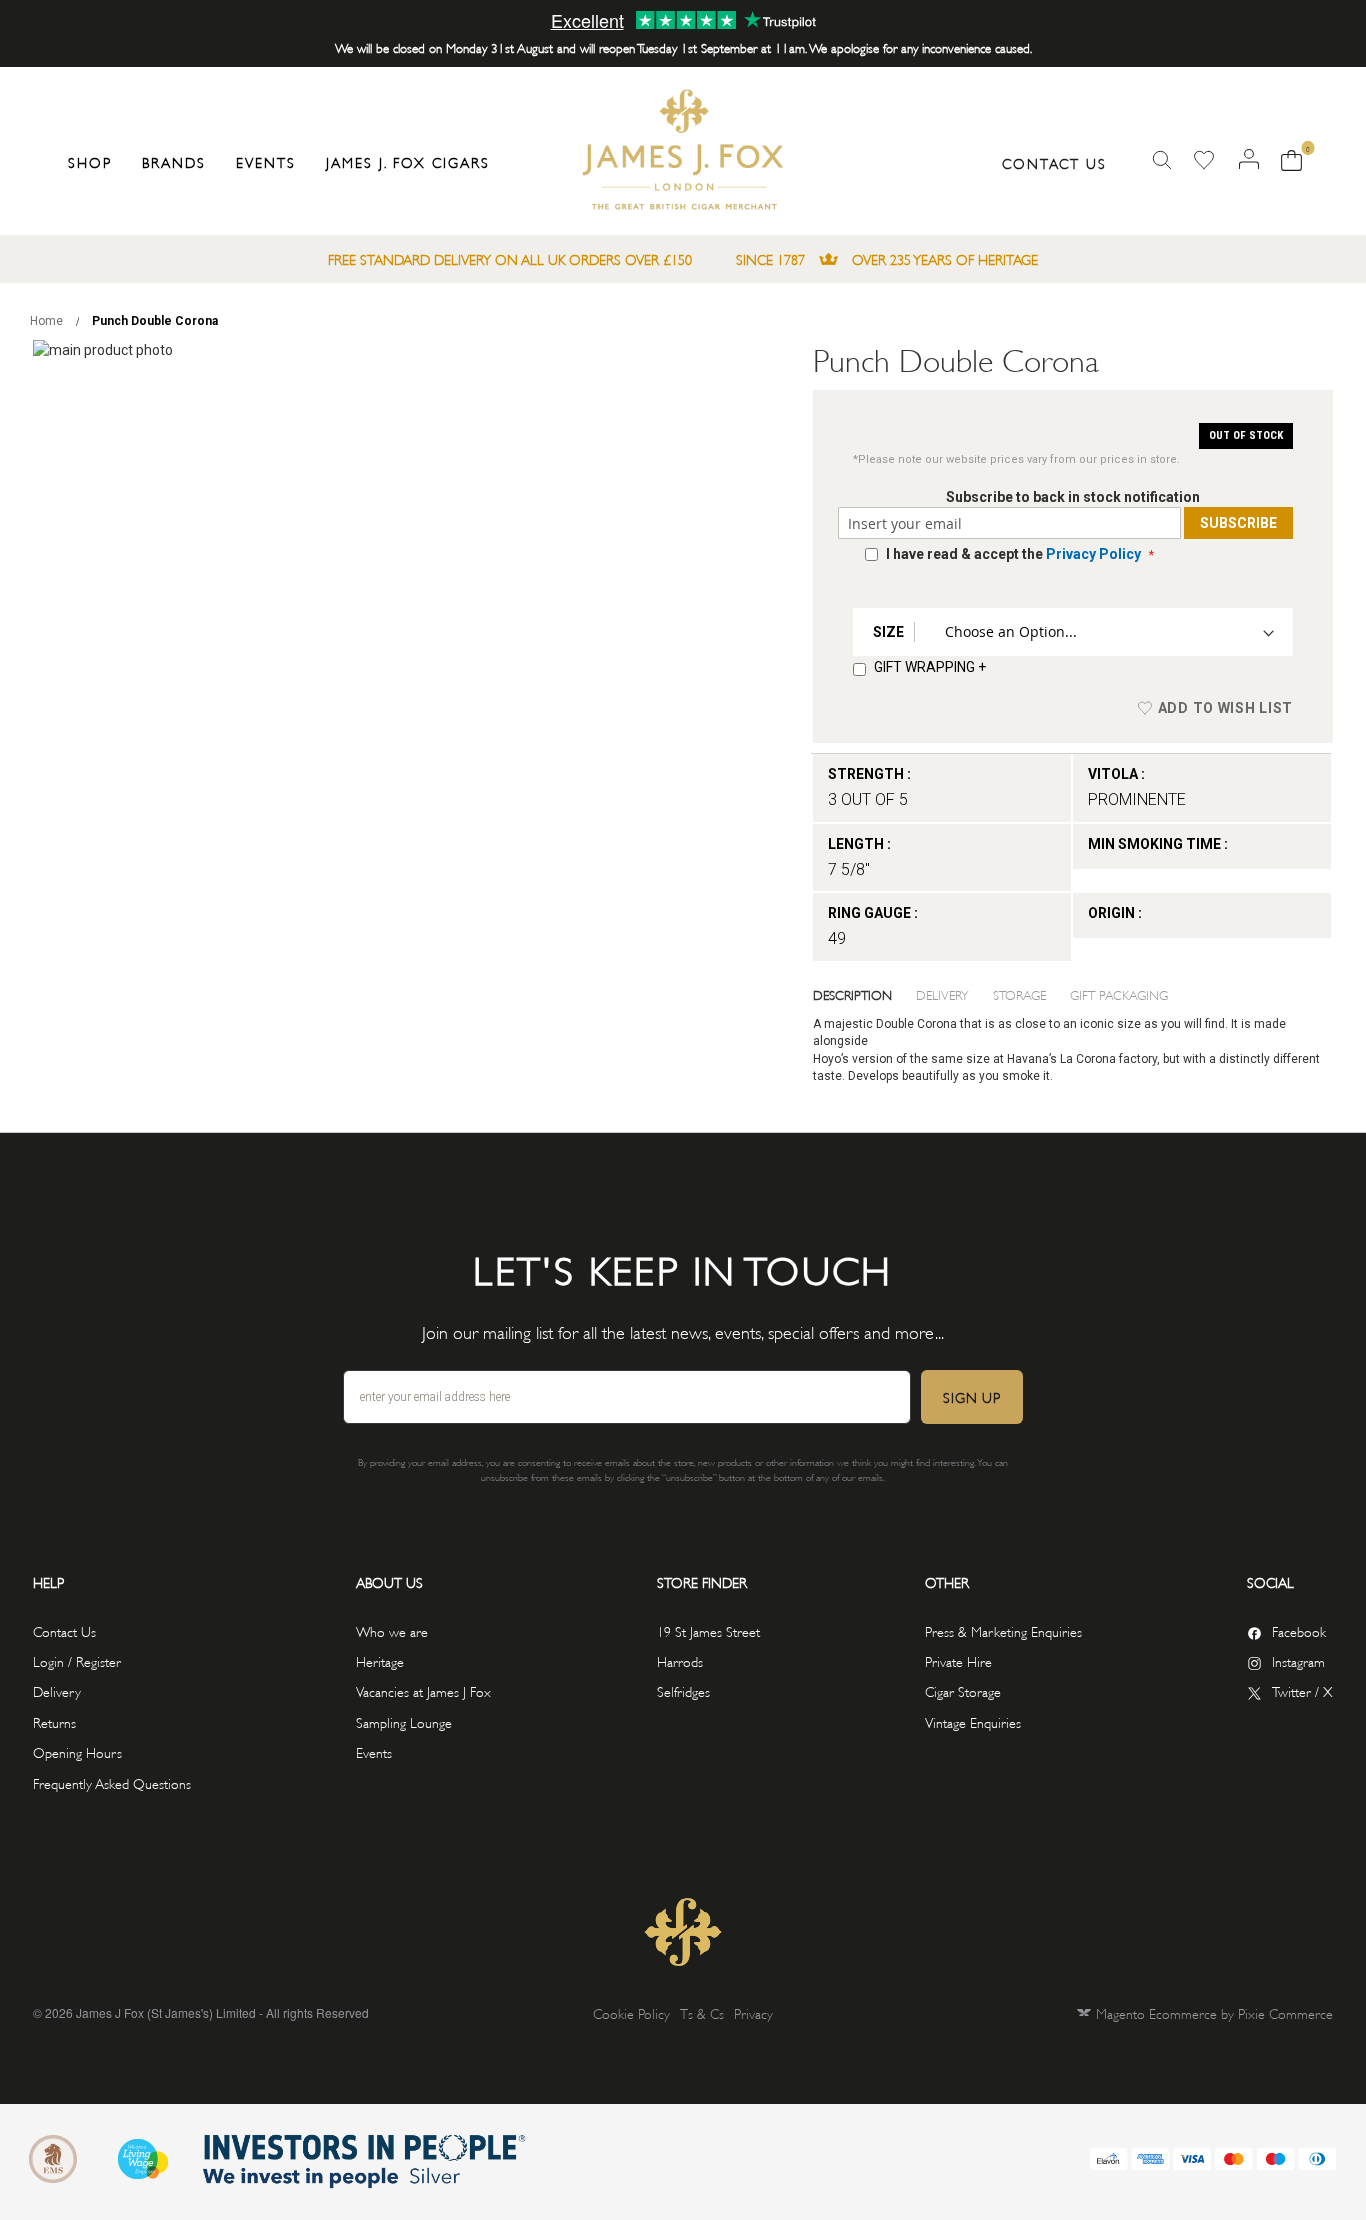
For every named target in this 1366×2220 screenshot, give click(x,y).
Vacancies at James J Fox (423, 1690)
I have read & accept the (1013, 554)
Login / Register (77, 1660)
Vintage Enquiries (973, 1721)
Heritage (380, 1660)
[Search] (1162, 160)
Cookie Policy (631, 2012)
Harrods (680, 1660)
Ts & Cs (702, 2012)
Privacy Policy (1093, 554)
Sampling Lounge (404, 1721)
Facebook (1299, 1630)
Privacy (753, 2012)
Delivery (942, 994)
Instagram (1298, 1660)
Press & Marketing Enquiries (1003, 1630)
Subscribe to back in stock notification (1073, 497)
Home (46, 321)
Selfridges (683, 1690)
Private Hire (958, 1660)
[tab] (865, 994)
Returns (54, 1721)
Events (374, 1751)
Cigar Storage (963, 1690)
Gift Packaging (1119, 994)
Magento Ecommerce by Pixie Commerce (1214, 2012)
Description (852, 994)
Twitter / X (1302, 1690)
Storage (1019, 994)
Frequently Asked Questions (112, 1782)
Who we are (392, 1630)
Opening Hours (77, 1751)
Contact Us (1054, 162)
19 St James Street (708, 1630)
